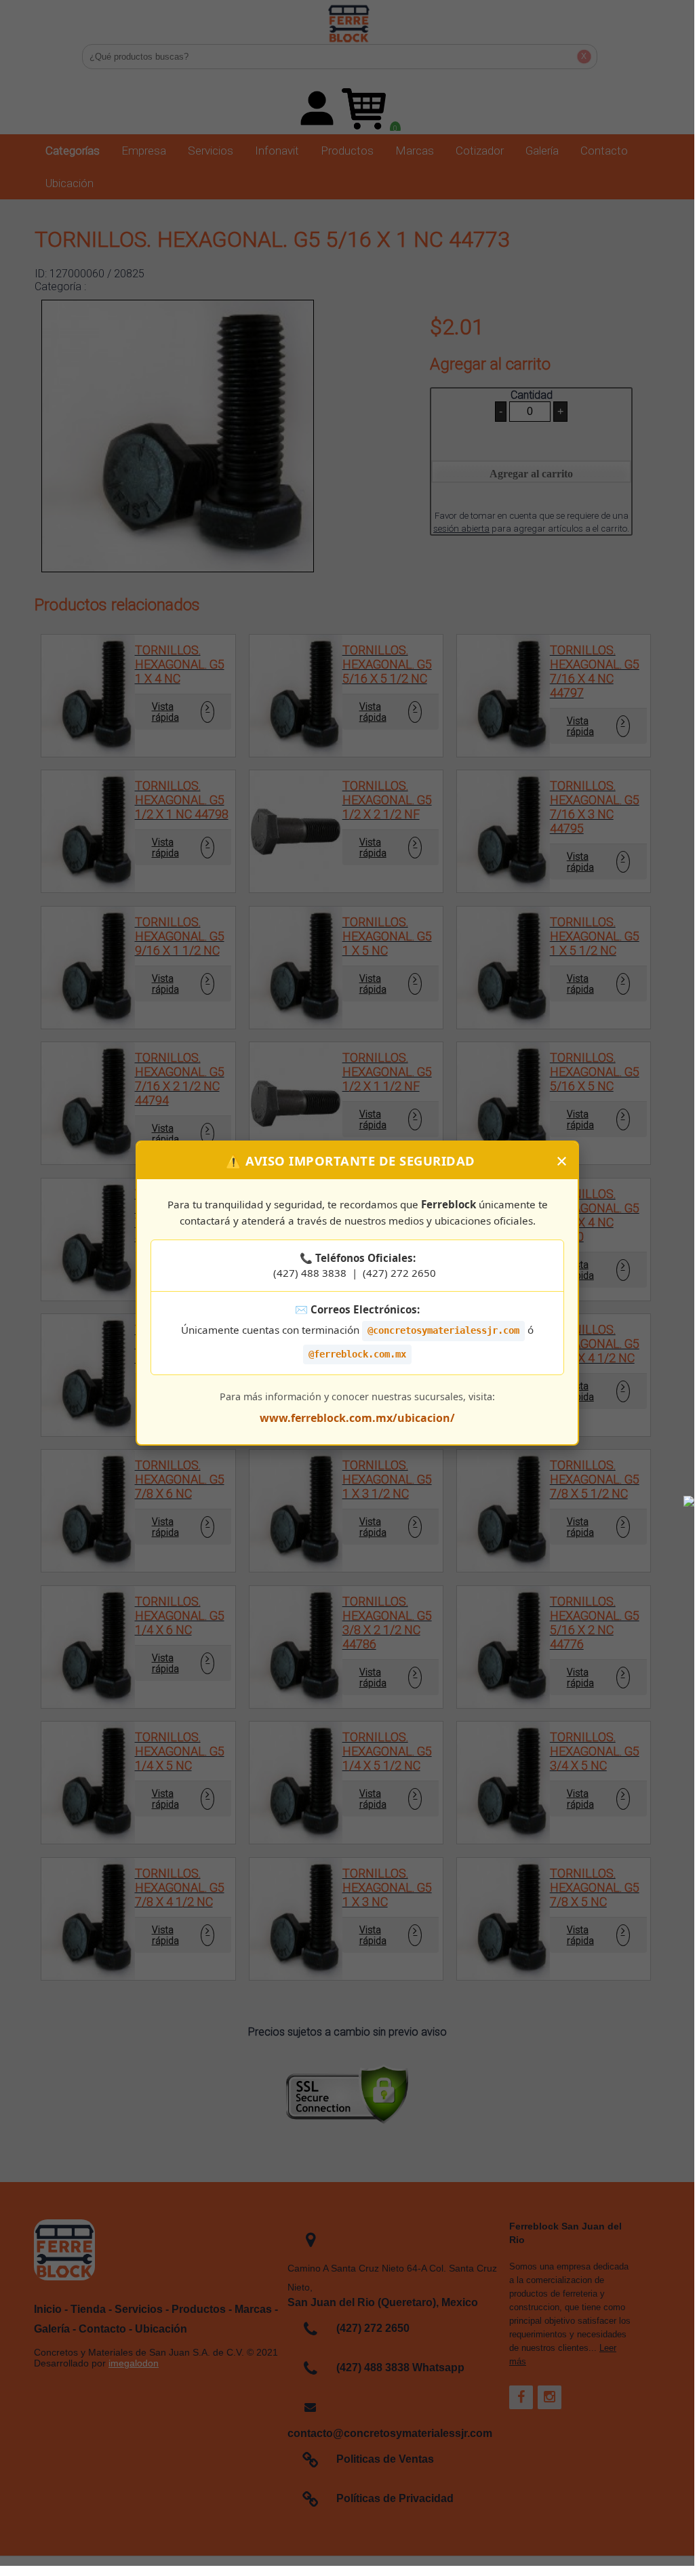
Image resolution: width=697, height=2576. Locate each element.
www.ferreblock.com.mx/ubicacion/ (357, 1418)
